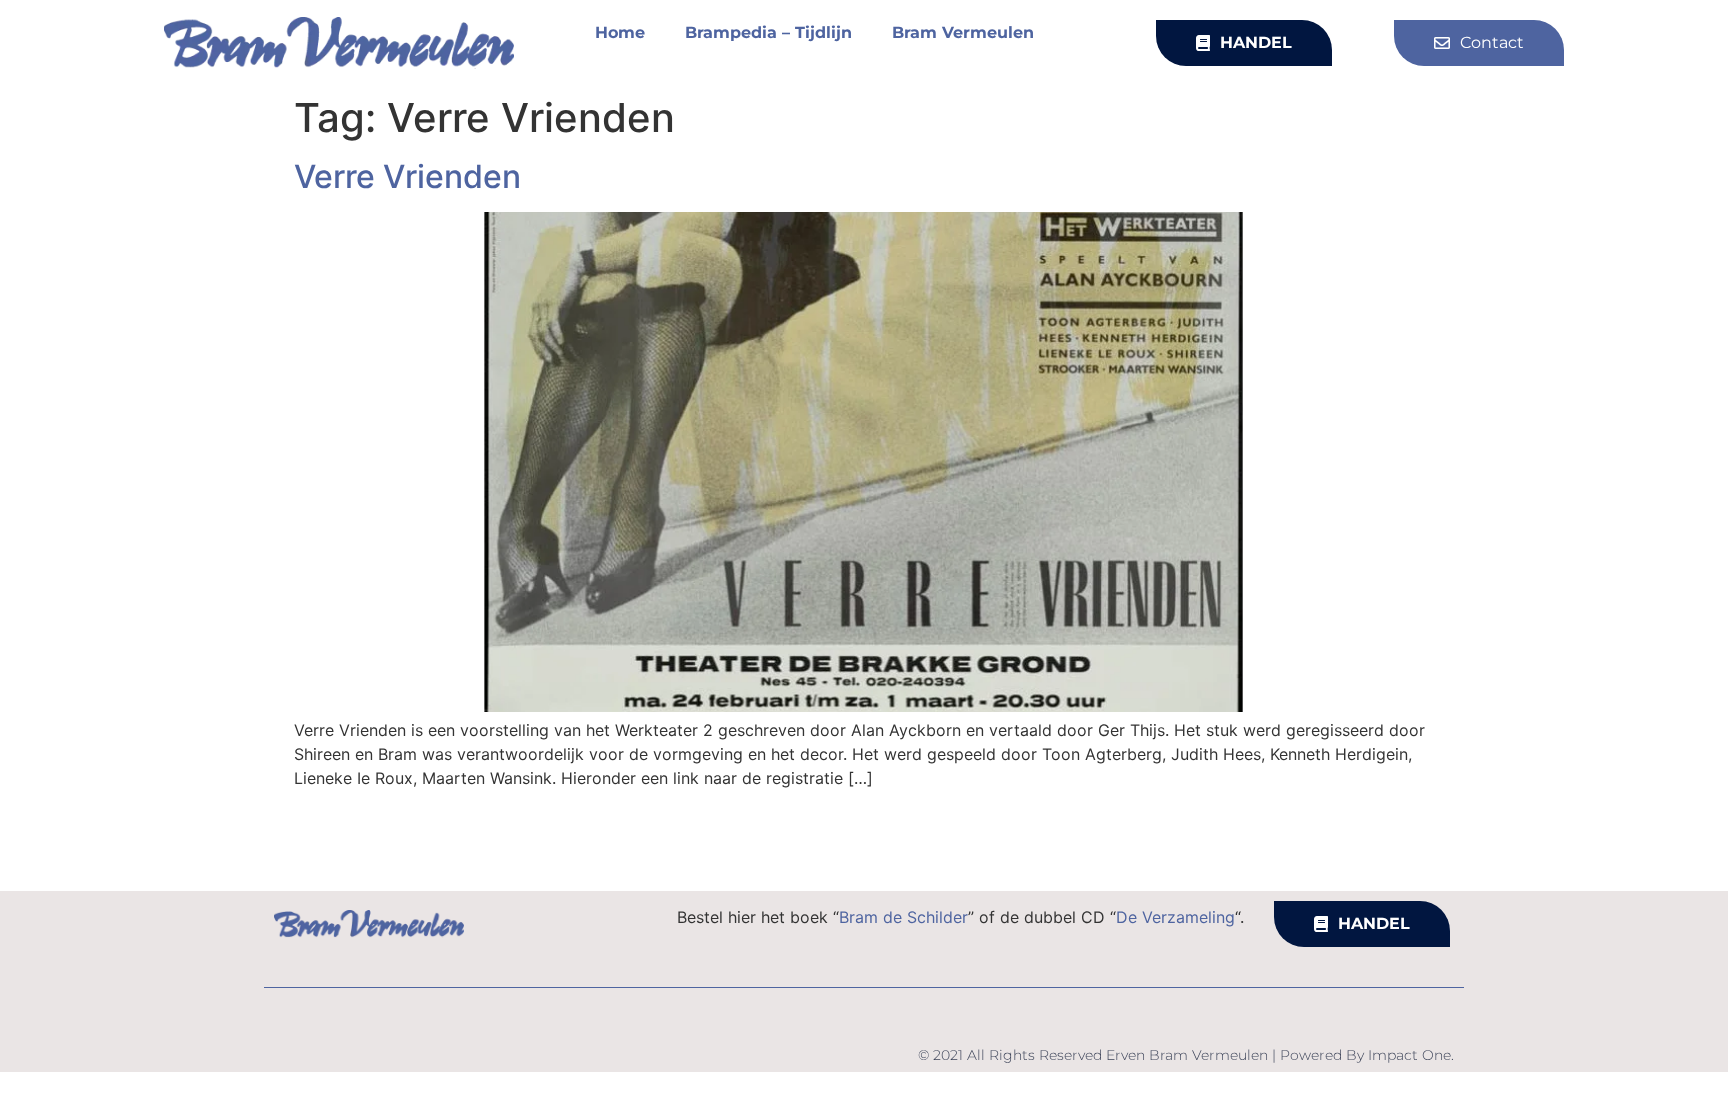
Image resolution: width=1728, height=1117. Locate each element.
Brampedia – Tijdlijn (768, 32)
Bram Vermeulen (963, 32)
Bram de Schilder (903, 917)
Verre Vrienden (407, 176)
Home (620, 32)
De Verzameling (1175, 917)
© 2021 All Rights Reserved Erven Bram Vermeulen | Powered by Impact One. (1186, 1055)
